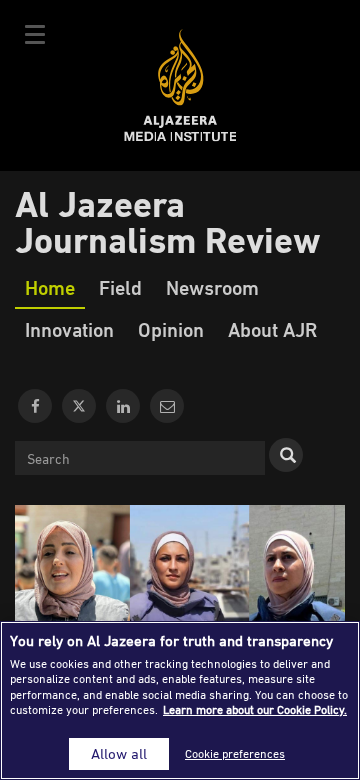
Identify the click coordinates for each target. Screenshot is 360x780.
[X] (79, 406)
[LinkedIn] (123, 406)
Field (120, 287)
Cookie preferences (235, 753)
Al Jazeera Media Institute (180, 85)
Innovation (69, 329)
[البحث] (286, 455)
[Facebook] (35, 406)
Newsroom (212, 287)
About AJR (272, 329)
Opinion (171, 329)
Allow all (119, 753)
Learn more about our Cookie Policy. (255, 709)
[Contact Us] (167, 406)
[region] (180, 700)
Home (50, 287)
